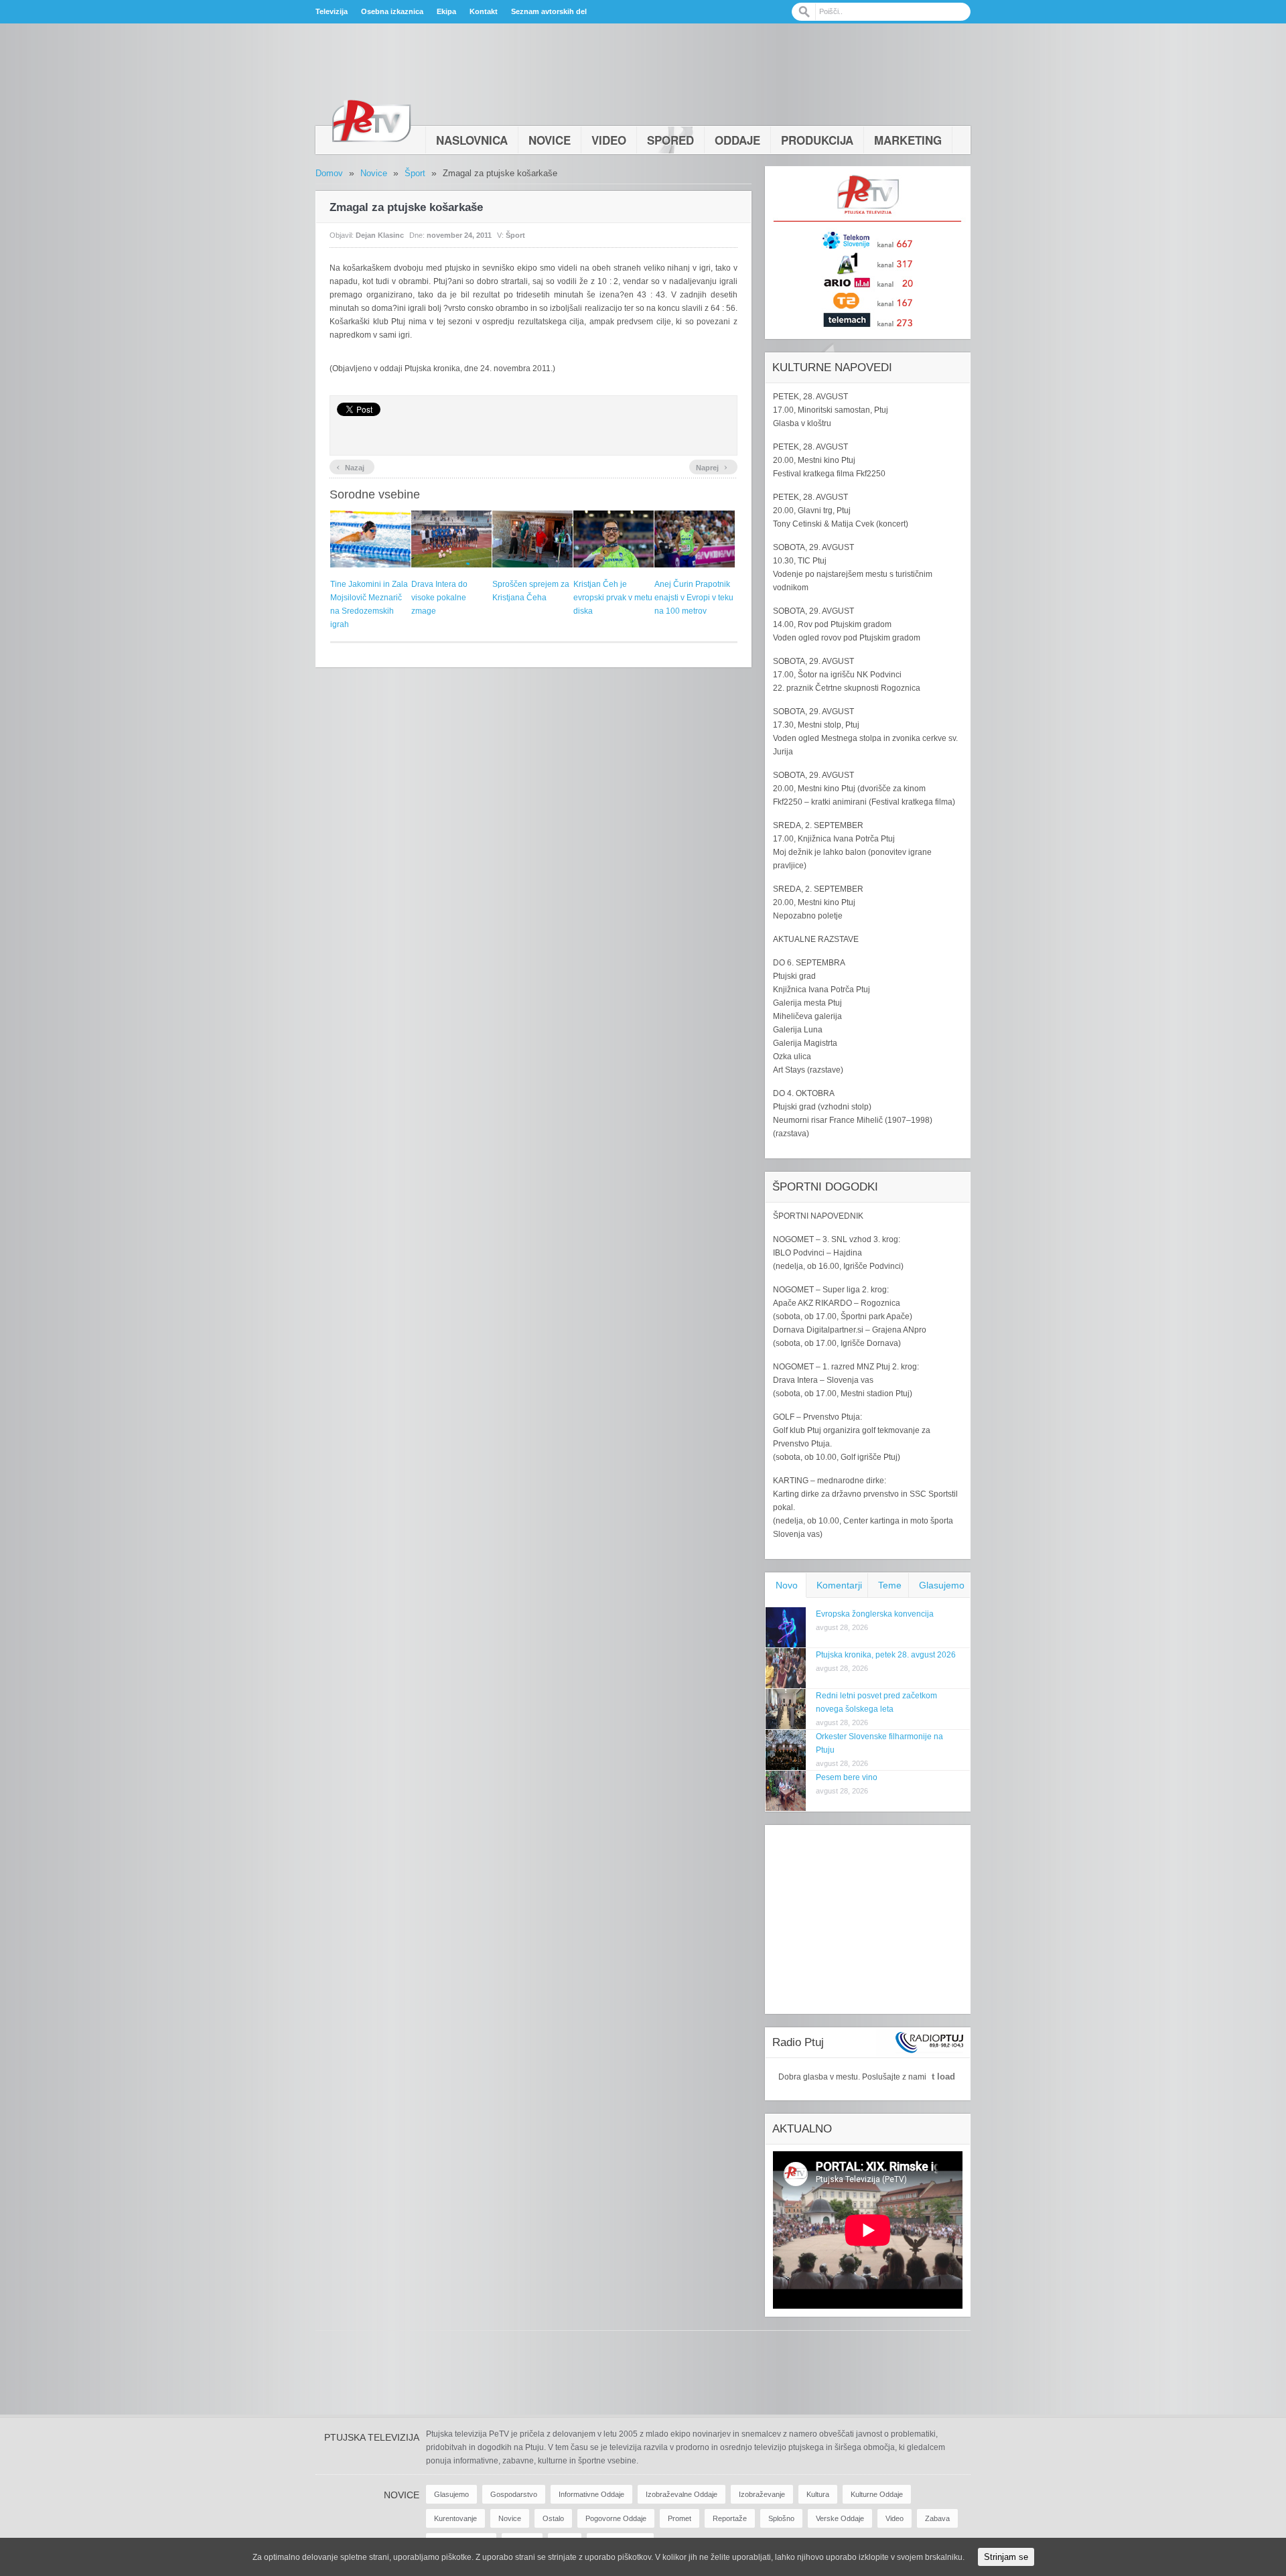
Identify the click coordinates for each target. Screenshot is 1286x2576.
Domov (329, 173)
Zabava (937, 2518)
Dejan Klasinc (380, 235)
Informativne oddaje (591, 2494)
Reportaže (730, 2518)
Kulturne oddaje (877, 2494)
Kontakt (484, 11)
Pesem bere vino (847, 1777)
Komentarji (839, 1585)
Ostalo (553, 2518)
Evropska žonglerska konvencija (875, 1614)
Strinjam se (1006, 2557)
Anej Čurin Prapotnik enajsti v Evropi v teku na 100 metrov (694, 598)
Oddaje (737, 140)
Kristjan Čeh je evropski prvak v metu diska (613, 598)
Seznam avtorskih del (549, 11)
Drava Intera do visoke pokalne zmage (439, 598)
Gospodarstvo (514, 2494)
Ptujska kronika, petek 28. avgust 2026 (886, 1655)
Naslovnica (472, 140)
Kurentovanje (455, 2518)
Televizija (332, 11)
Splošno (781, 2518)
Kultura (818, 2494)
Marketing (908, 140)
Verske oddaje (840, 2518)
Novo (787, 1585)
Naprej (712, 466)
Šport (415, 173)
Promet (680, 2518)
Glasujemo (942, 1585)
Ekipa (446, 11)
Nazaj (350, 466)
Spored (670, 140)
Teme (890, 1585)
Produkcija (817, 140)
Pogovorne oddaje (616, 2518)
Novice (550, 140)
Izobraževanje (762, 2494)
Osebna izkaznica (392, 11)
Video (609, 140)
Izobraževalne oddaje (682, 2494)
